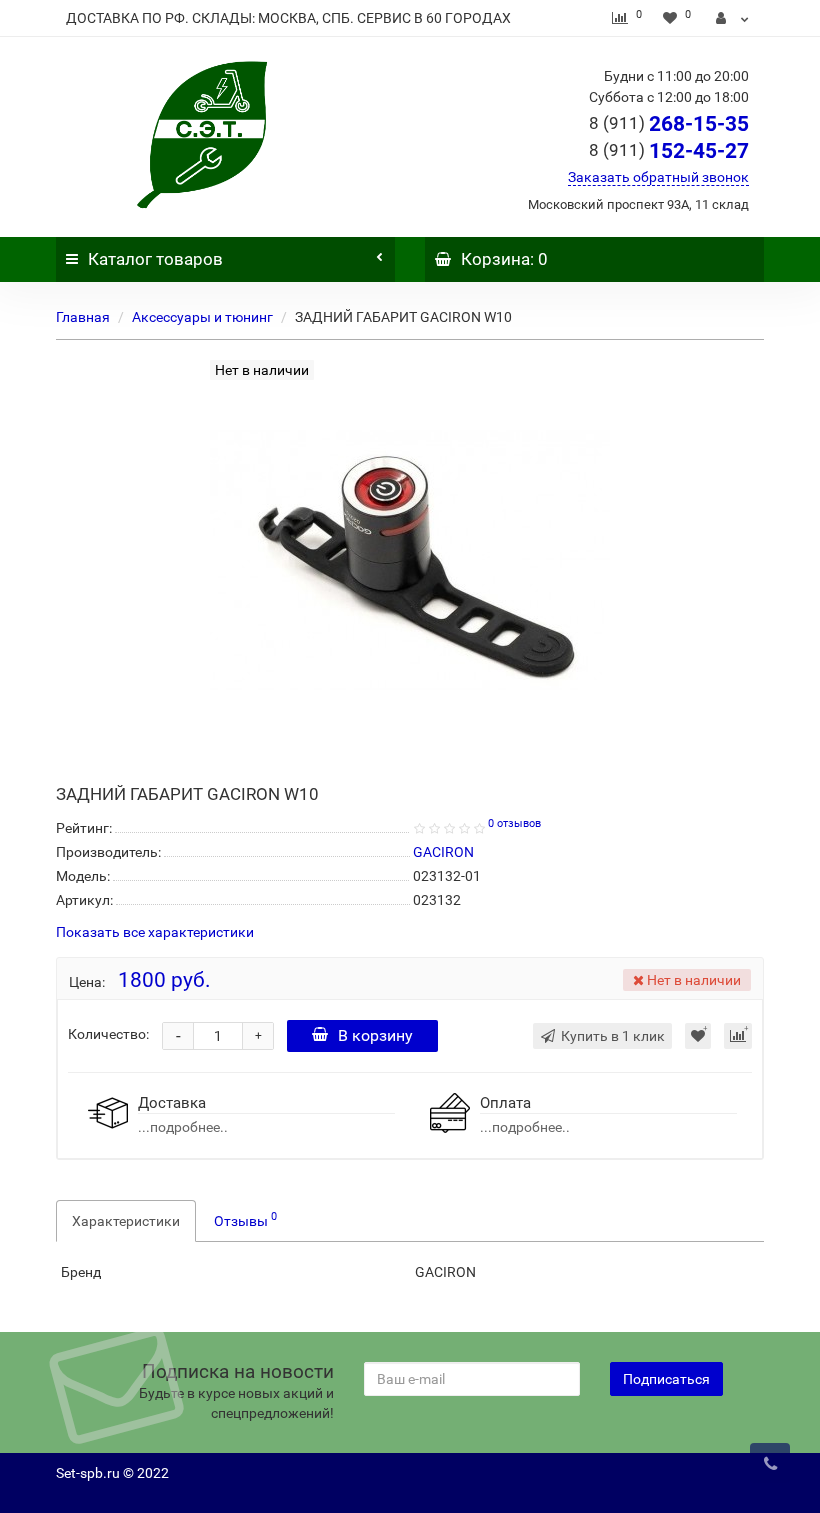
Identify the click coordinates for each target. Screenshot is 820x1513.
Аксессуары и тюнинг (202, 317)
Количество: (108, 1034)
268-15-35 (669, 124)
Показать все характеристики (155, 932)
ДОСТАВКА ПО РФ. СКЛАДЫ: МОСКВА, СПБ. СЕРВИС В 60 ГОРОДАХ (288, 18)
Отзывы (245, 1219)
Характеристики (126, 1221)
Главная (83, 317)
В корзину (375, 1035)
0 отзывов (514, 823)
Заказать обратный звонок (658, 177)
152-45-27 (669, 151)
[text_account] (732, 18)
